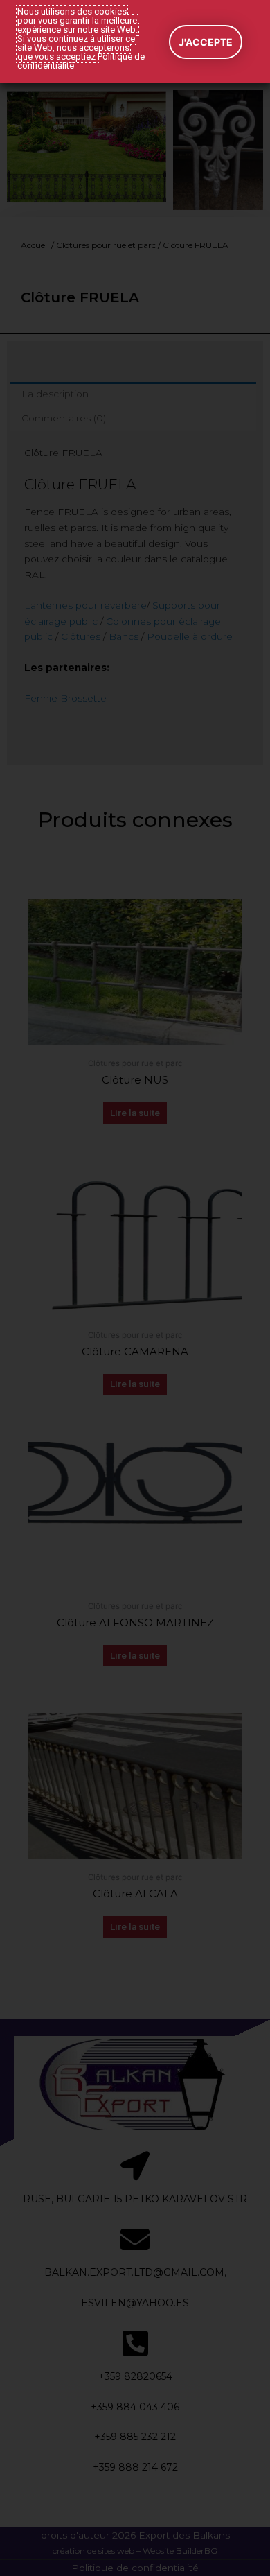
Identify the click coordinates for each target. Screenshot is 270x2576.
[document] (135, 1288)
